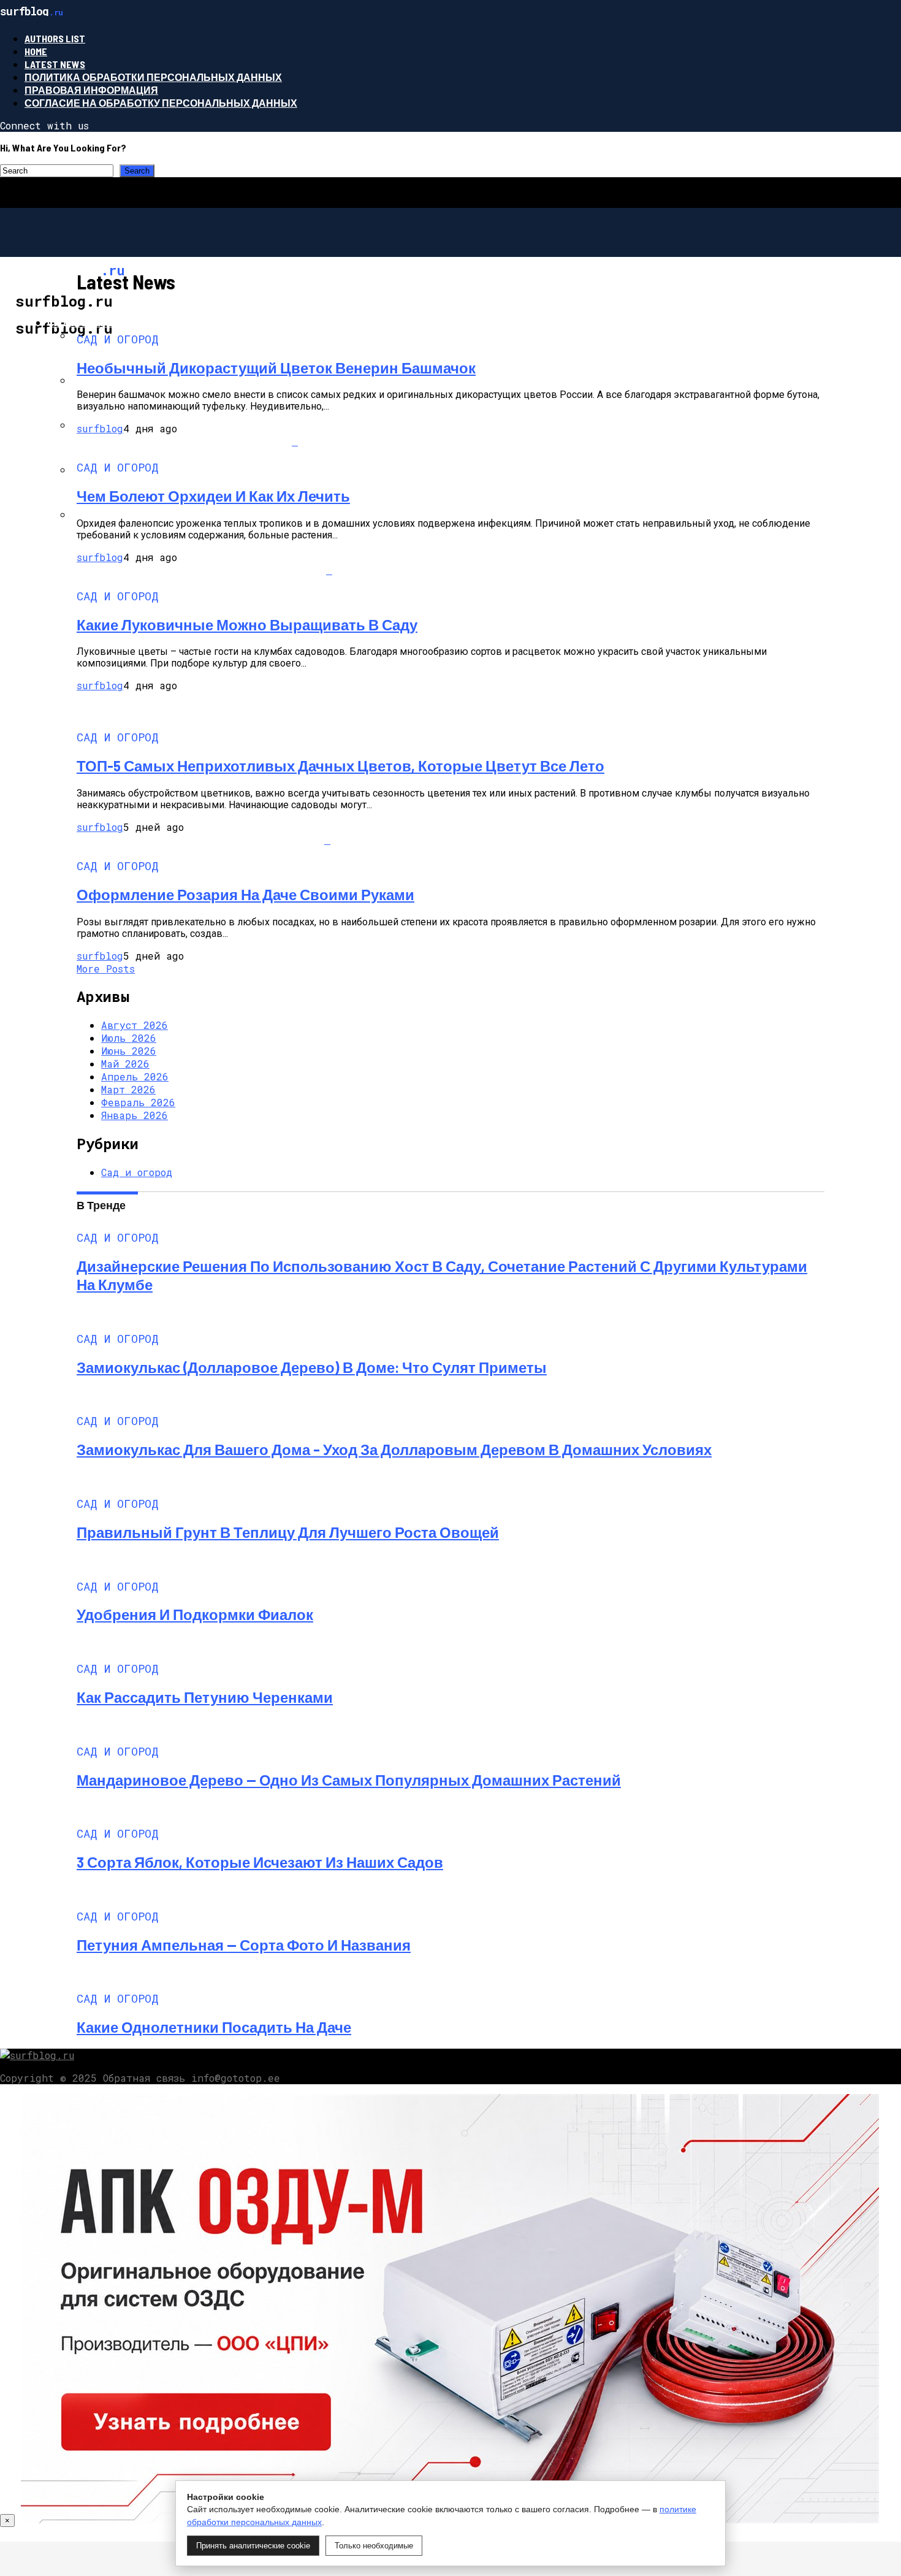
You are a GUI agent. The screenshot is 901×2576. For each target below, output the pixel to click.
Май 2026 (125, 1064)
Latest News (55, 64)
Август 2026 (135, 1025)
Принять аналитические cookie (253, 2546)
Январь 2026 (135, 1115)
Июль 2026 (129, 1038)
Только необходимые (374, 2546)
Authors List (55, 38)
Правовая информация (91, 90)
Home (36, 51)
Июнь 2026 (129, 1051)
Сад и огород (84, 322)
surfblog (100, 428)
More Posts (106, 969)
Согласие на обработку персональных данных (161, 103)
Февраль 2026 (138, 1102)
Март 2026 (128, 1089)
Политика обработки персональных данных (153, 77)
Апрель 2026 (135, 1076)
